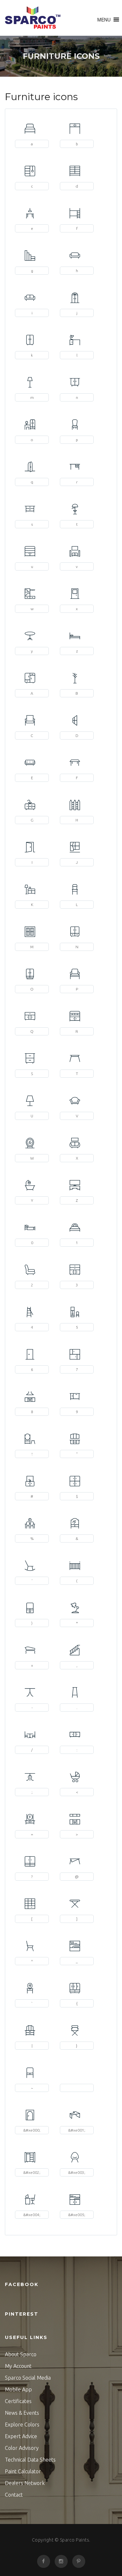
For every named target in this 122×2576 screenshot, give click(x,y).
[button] (104, 20)
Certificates (18, 2401)
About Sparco (21, 2354)
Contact (14, 2495)
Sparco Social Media (28, 2378)
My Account (18, 2366)
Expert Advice (21, 2436)
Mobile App (18, 2389)
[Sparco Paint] (33, 18)
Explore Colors (22, 2425)
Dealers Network (25, 2483)
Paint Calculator (23, 2471)
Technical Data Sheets (30, 2460)
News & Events (22, 2413)
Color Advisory (22, 2448)
